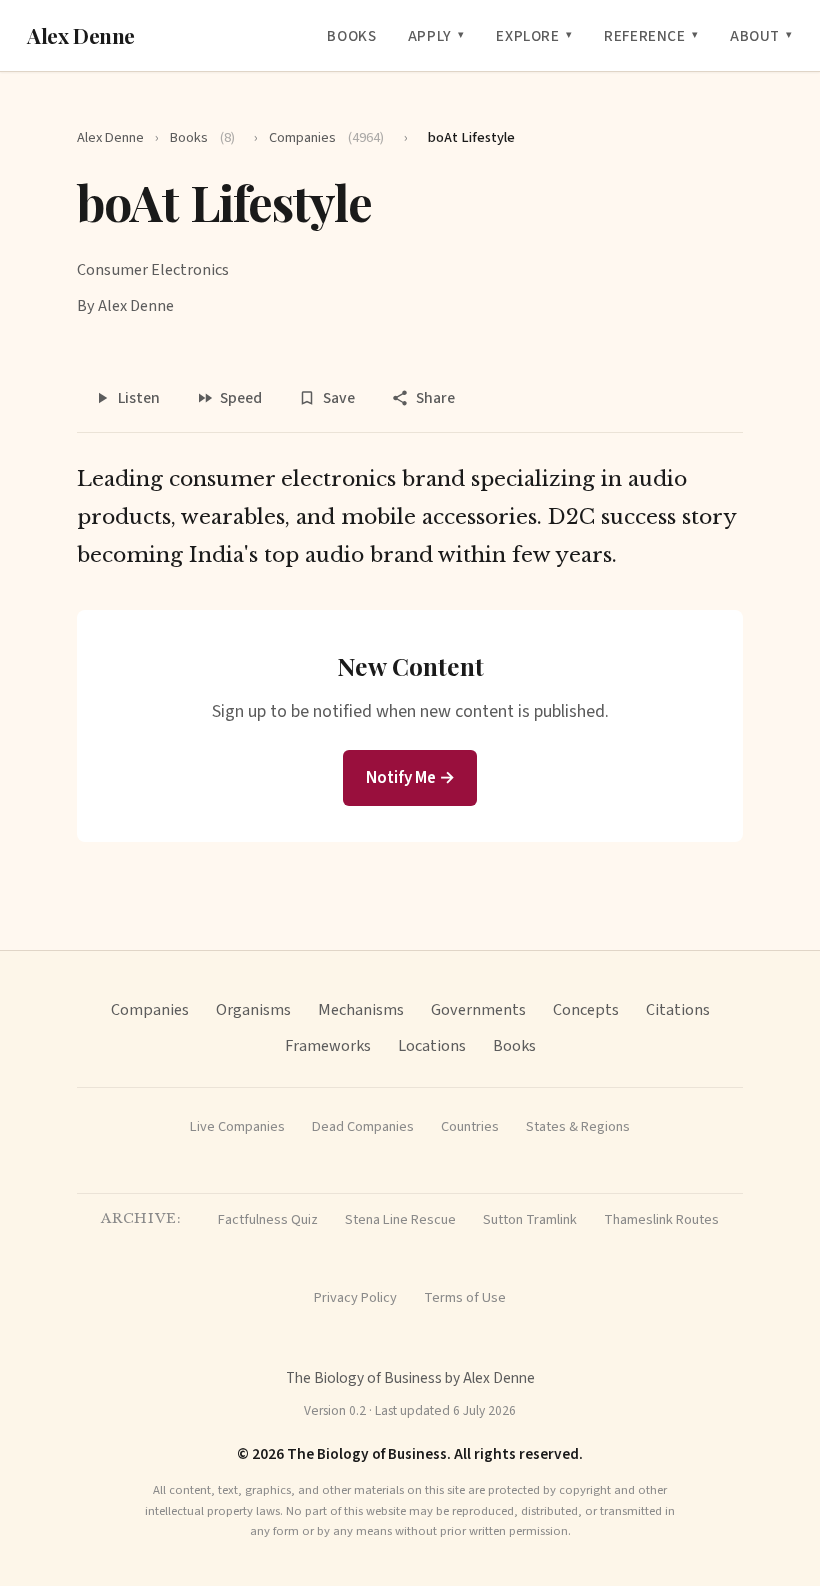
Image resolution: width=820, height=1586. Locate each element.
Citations (678, 1009)
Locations (432, 1045)
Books (351, 36)
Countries (470, 1126)
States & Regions (578, 1126)
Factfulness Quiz (268, 1219)
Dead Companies (363, 1126)
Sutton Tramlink (530, 1219)
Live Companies (237, 1126)
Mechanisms (361, 1009)
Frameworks (328, 1045)
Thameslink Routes (661, 1219)
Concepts (586, 1009)
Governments (478, 1009)
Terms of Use (465, 1297)
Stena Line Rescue (400, 1219)
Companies (326, 137)
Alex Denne (81, 35)
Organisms (253, 1009)
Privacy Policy (355, 1297)
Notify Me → (410, 777)
